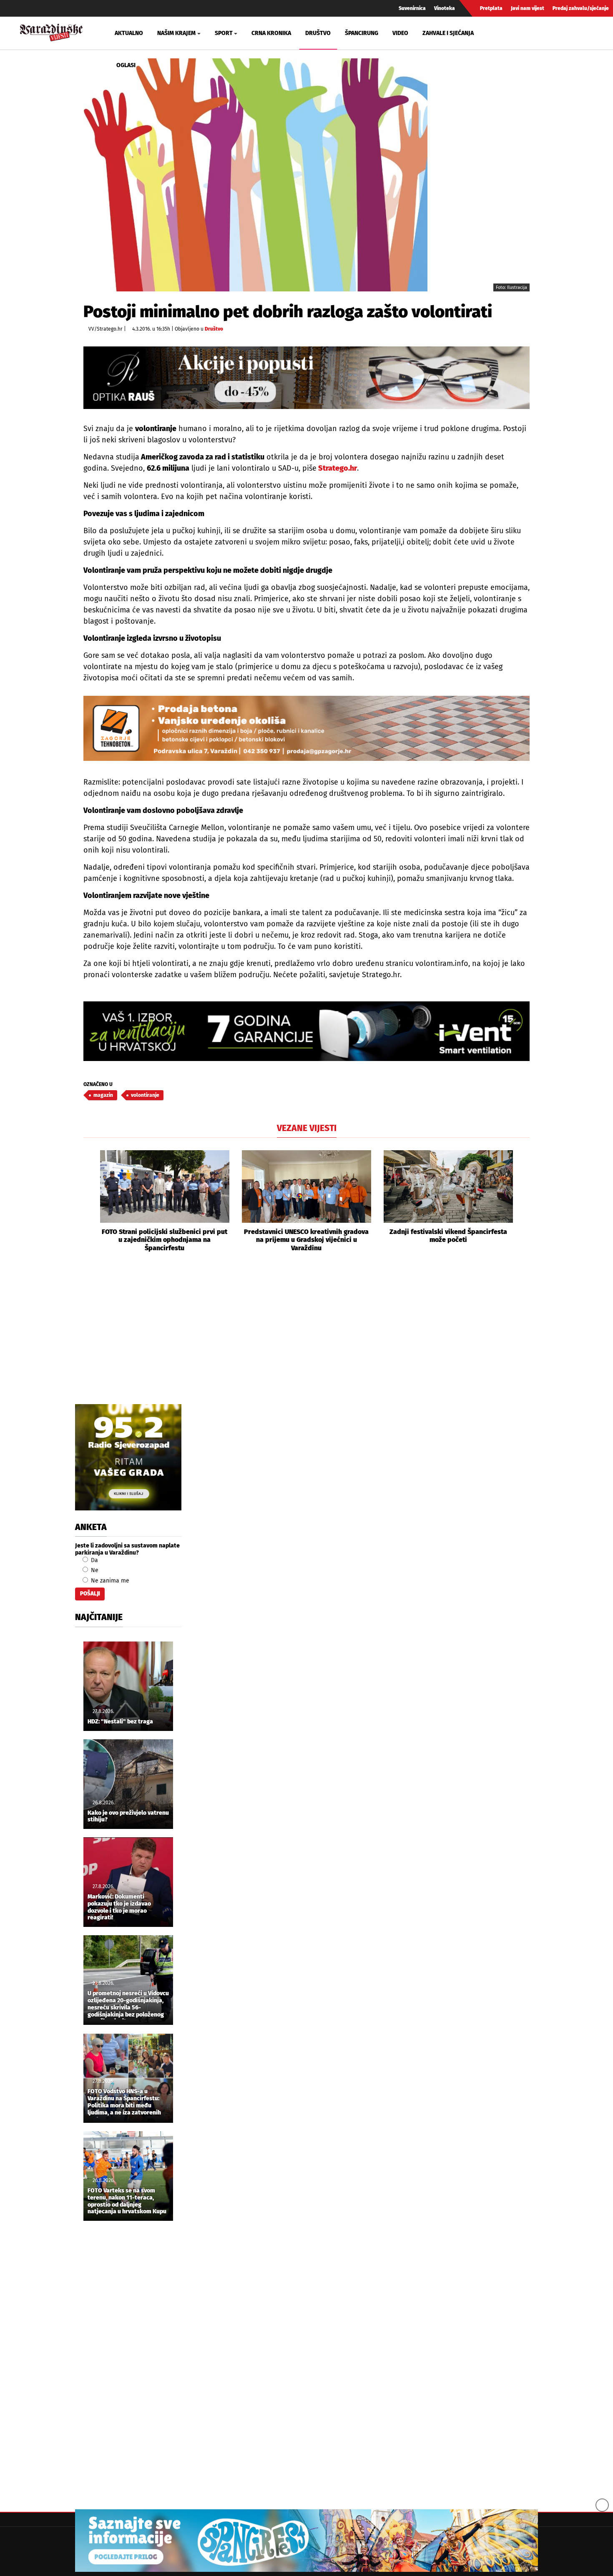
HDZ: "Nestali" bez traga (120, 1722)
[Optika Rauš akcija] (306, 377)
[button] (90, 1201)
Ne (94, 1570)
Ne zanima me (109, 1581)
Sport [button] (224, 33)
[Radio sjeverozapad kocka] (128, 1457)
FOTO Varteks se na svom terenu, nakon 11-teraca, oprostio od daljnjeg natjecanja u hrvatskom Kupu (127, 2201)
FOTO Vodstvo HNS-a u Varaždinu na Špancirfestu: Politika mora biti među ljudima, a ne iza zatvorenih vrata (124, 2103)
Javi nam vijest (528, 8)
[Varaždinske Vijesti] (51, 31)
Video (400, 33)
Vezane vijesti (307, 1128)
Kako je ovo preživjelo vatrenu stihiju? (128, 1817)
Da (94, 1560)
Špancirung (362, 33)
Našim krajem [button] (176, 33)
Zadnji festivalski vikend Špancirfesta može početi (448, 1236)
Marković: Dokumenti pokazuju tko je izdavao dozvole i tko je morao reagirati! (119, 1907)
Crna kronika (271, 33)
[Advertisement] (306, 1337)
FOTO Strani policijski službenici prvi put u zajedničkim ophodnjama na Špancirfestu (165, 1240)
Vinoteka (445, 8)
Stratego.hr (337, 468)
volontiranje (145, 1095)
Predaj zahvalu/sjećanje (581, 8)
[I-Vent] (306, 1031)
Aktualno (129, 33)
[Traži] (509, 33)
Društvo (318, 33)
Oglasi (126, 65)
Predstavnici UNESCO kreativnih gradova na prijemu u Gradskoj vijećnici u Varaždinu (306, 1240)
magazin (103, 1095)
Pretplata (491, 8)
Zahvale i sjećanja (448, 33)
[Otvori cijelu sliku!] (255, 175)
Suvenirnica (412, 8)
